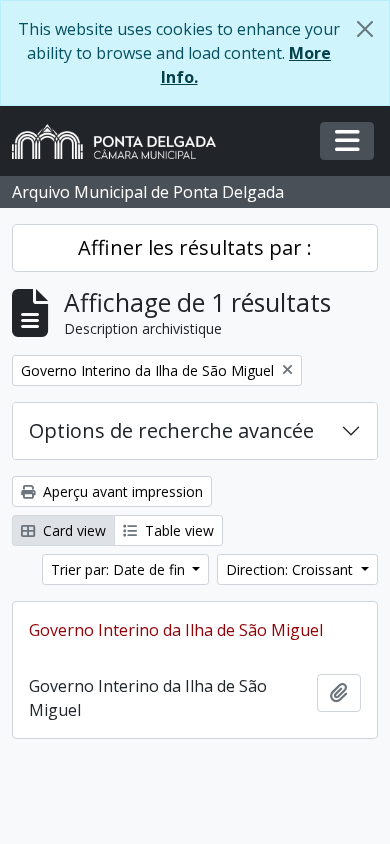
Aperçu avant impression (121, 491)
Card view (72, 530)
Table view (177, 530)
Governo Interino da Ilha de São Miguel (176, 630)
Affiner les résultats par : (195, 247)
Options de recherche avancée (171, 430)
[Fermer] (365, 29)
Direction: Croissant (291, 569)
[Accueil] (122, 141)
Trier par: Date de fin (120, 569)
